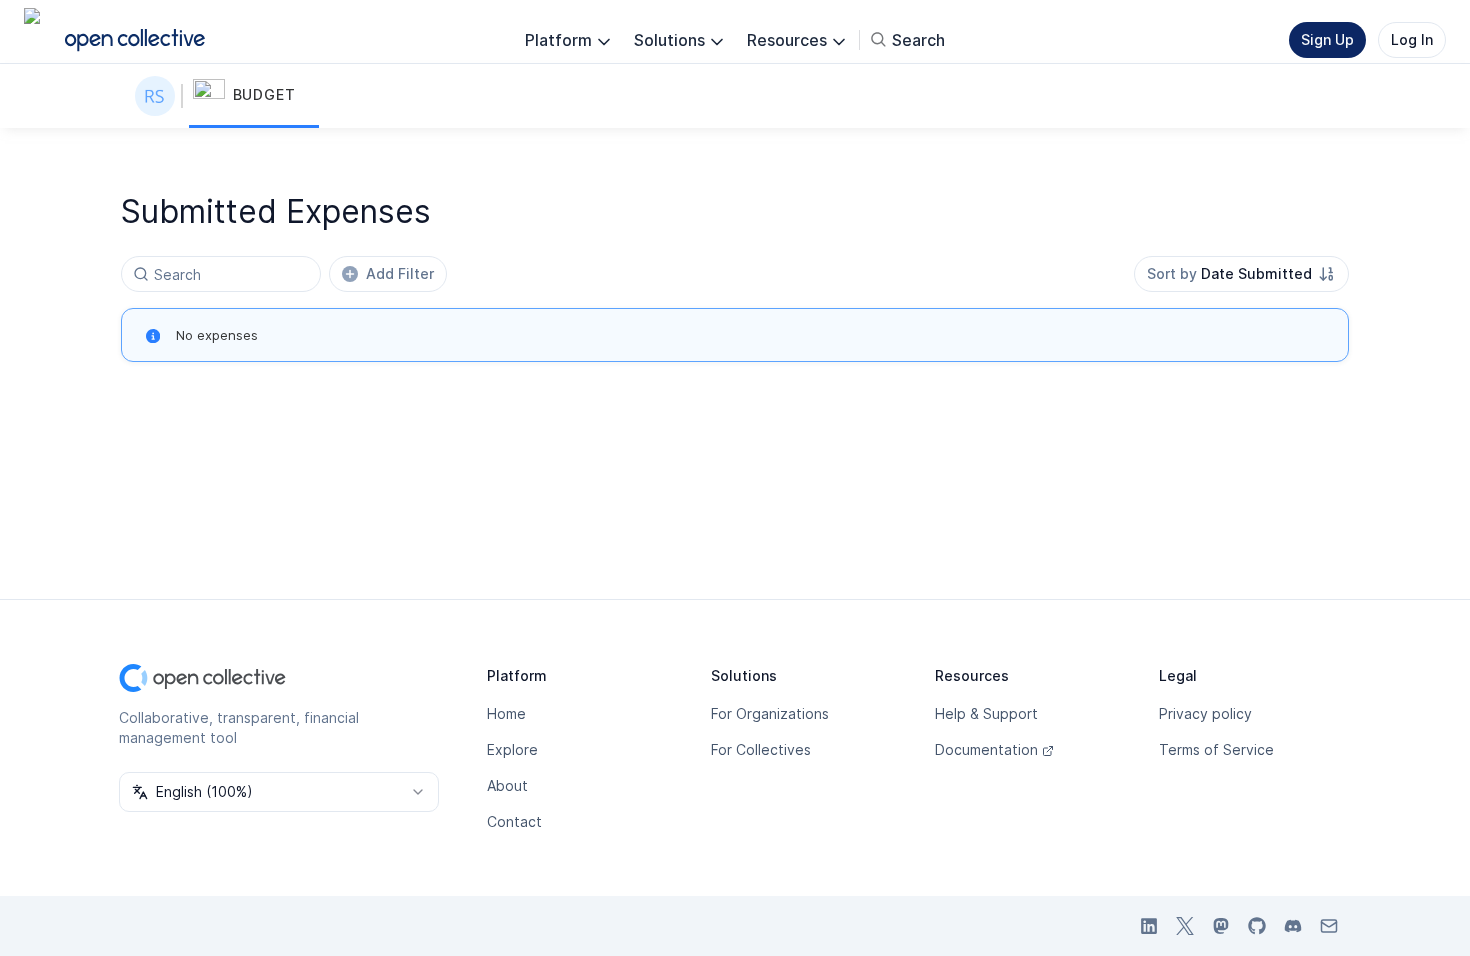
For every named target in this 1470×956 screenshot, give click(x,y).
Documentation (986, 749)
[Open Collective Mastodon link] (1221, 926)
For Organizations (770, 713)
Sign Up (1327, 39)
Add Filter (400, 273)
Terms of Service (1216, 749)
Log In (1412, 39)
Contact (514, 821)
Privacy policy (1205, 713)
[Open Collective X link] (1185, 926)
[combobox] (1241, 274)
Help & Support (986, 713)
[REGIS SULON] (159, 96)
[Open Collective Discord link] (1293, 926)
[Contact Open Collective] (1329, 926)
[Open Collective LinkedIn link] (1149, 926)
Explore (512, 749)
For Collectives (761, 749)
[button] (254, 96)
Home (506, 713)
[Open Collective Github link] (1257, 926)
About (507, 785)
